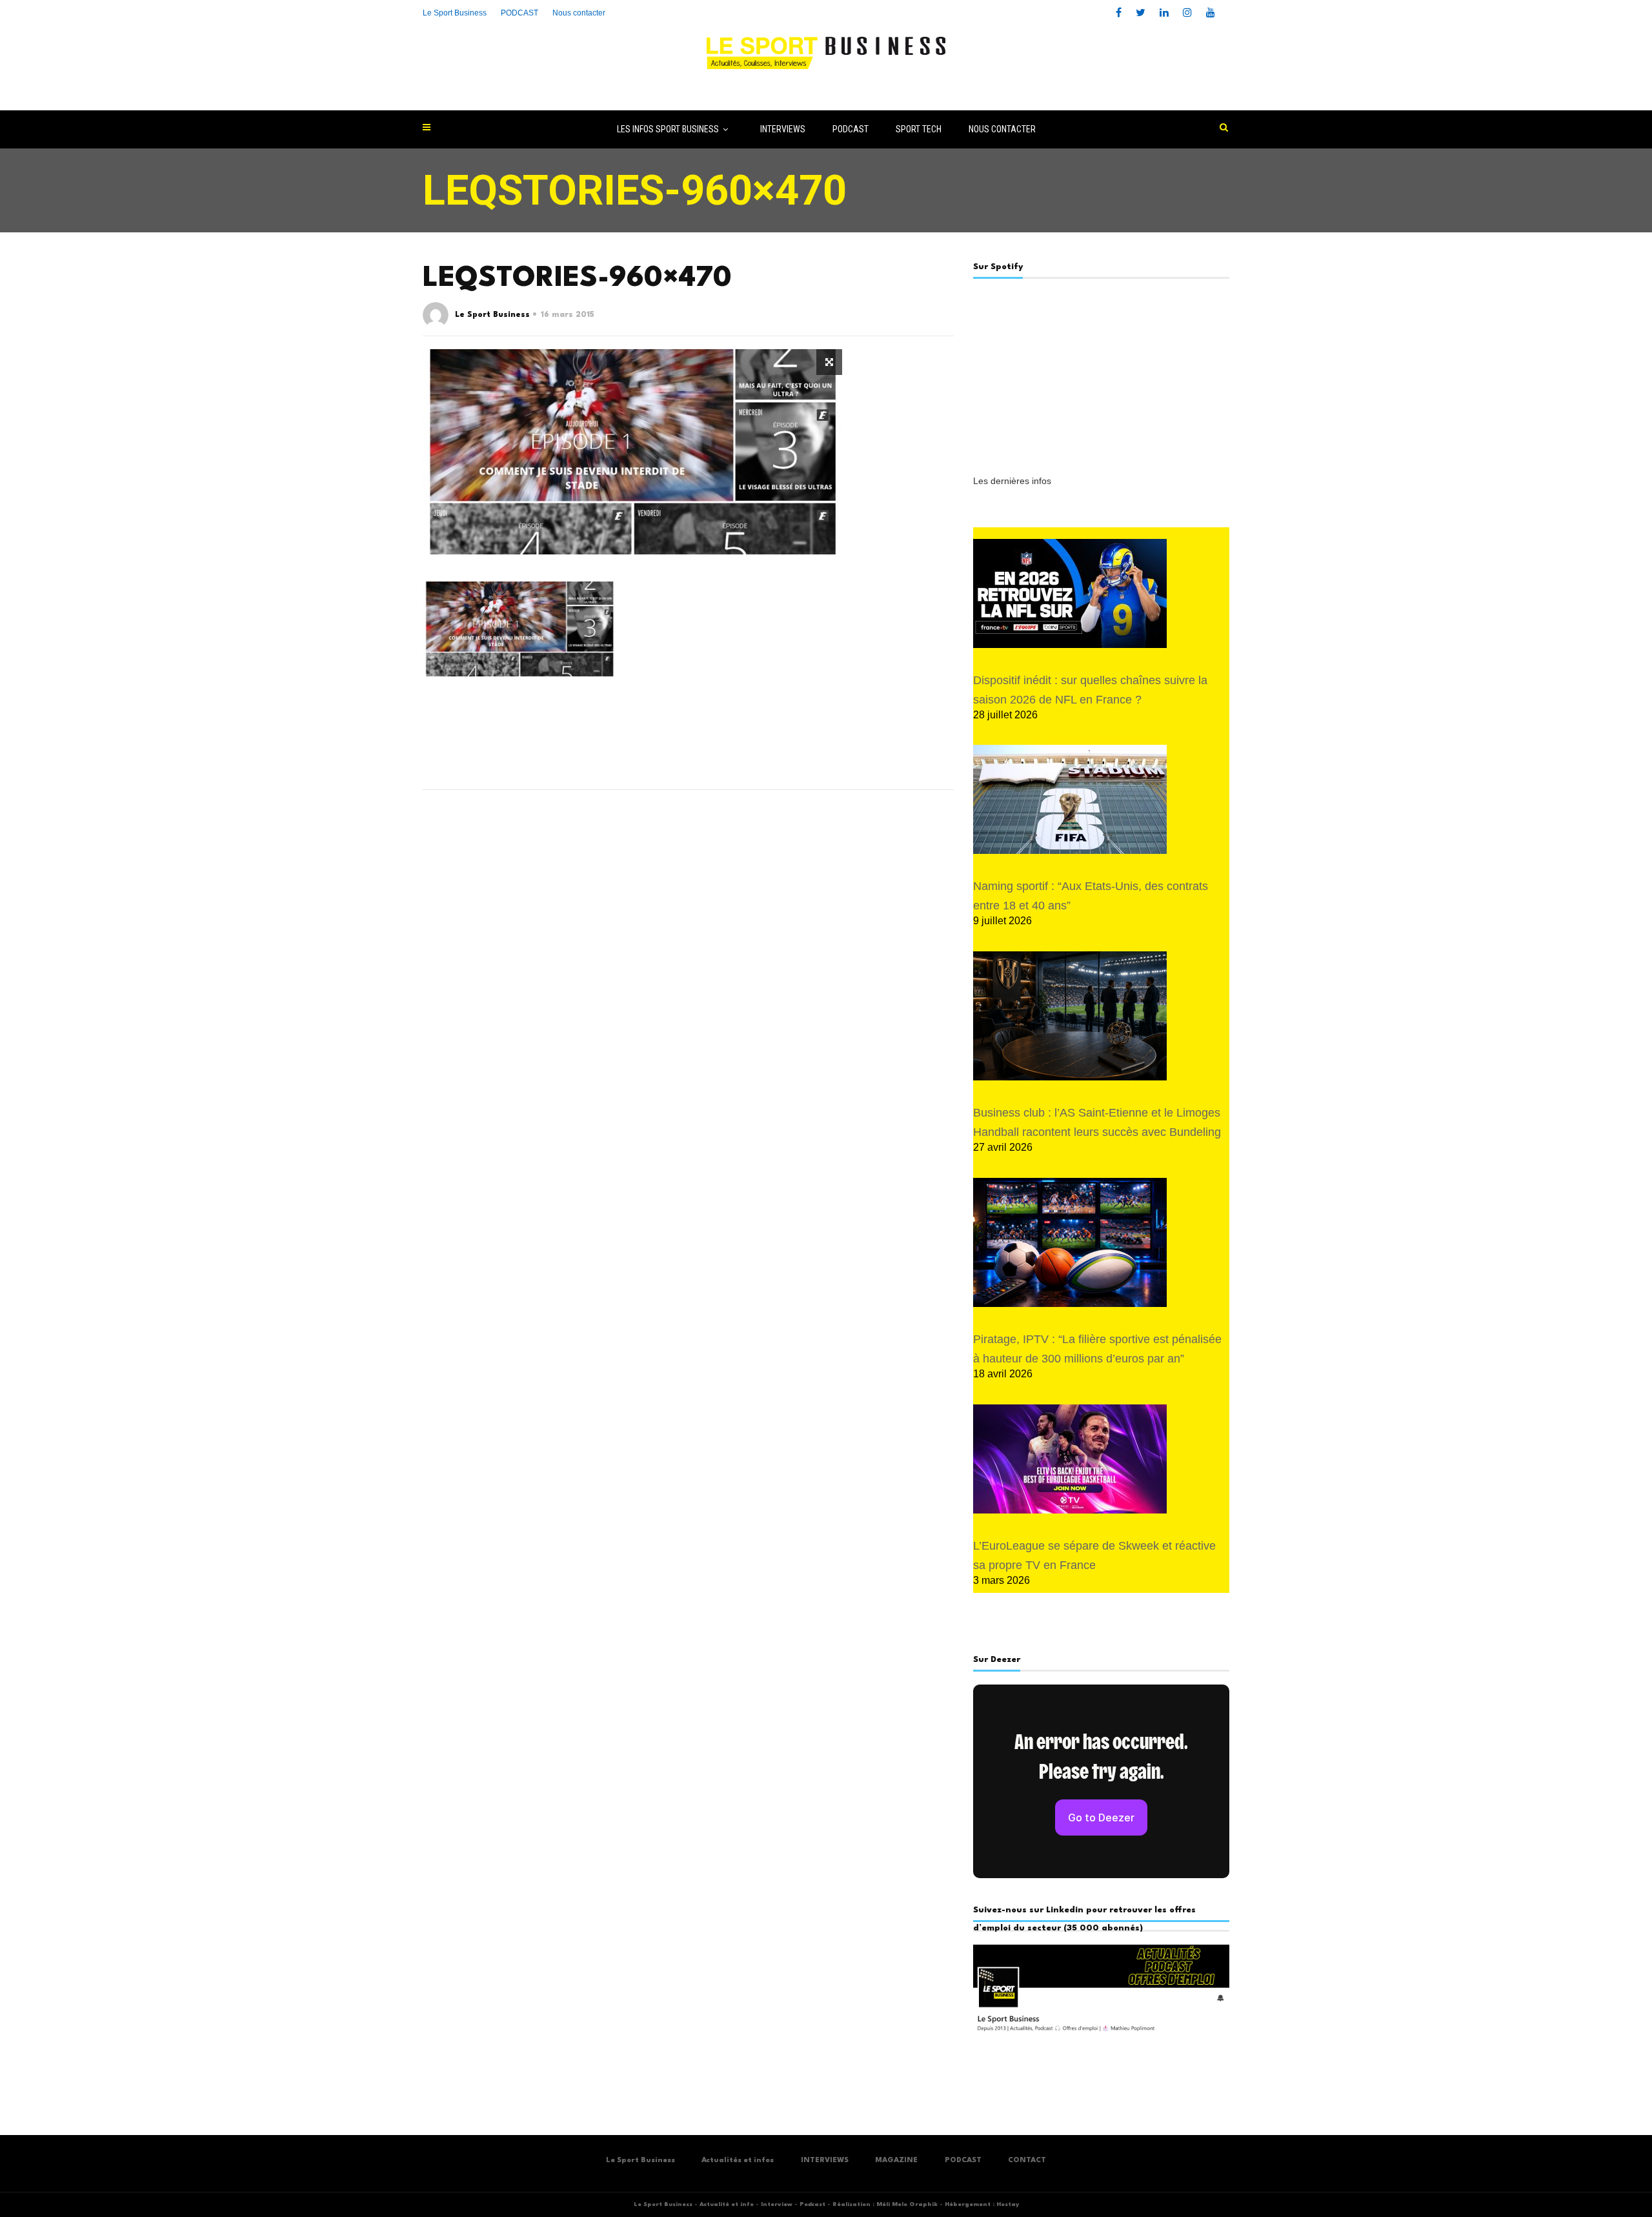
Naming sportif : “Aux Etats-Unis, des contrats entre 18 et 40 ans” (1091, 896)
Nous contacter (579, 13)
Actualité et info (727, 2204)
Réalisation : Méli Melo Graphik (885, 2204)
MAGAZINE (896, 2161)
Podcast (812, 2204)
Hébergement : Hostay (982, 2204)
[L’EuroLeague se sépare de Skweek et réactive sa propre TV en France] (1070, 1459)
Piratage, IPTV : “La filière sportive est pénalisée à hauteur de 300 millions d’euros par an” (1097, 1349)
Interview (777, 2204)
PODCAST (851, 129)
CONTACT (1027, 2161)
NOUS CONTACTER (1002, 129)
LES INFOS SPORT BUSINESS (668, 129)
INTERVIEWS (783, 129)
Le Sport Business (455, 13)
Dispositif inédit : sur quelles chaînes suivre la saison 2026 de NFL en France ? (1090, 690)
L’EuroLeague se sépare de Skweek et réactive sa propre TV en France (1094, 1555)
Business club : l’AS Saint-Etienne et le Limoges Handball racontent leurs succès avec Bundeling (1097, 1122)
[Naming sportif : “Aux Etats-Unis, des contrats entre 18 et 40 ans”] (1070, 799)
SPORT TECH (919, 129)
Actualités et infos (738, 2161)
